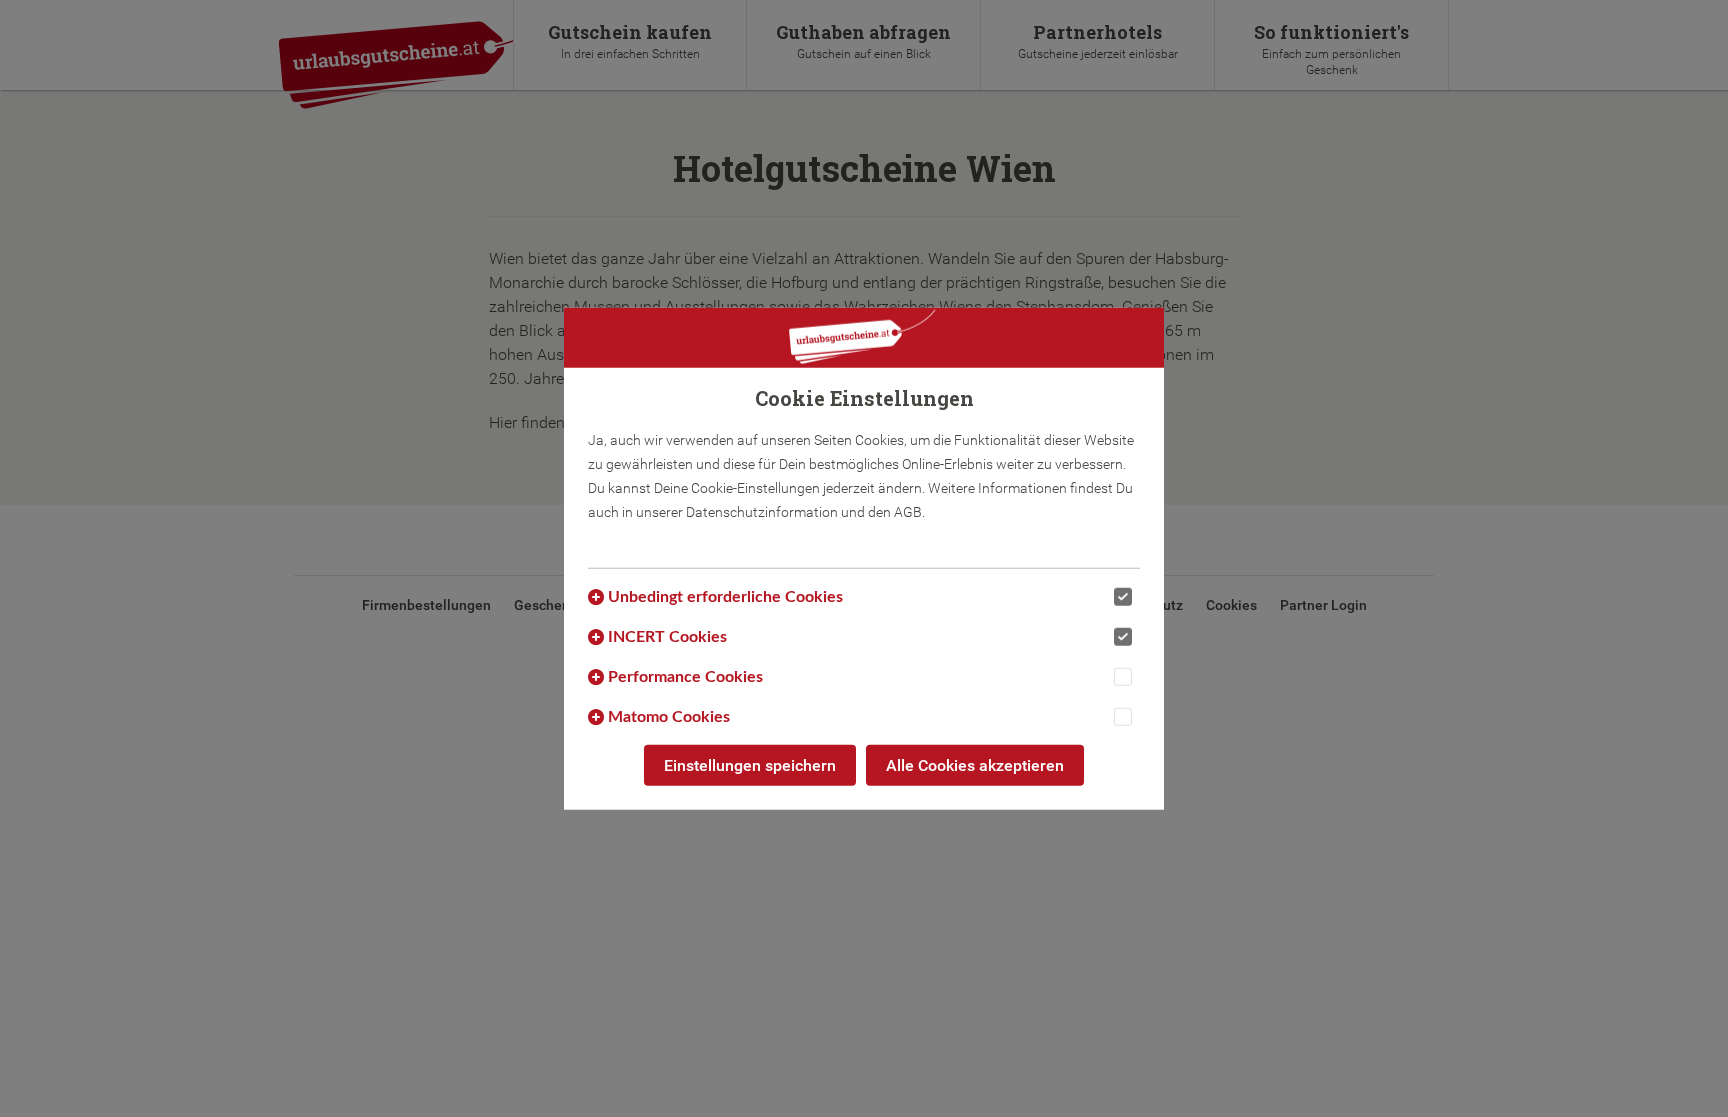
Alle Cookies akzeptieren (975, 764)
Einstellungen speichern (750, 764)
